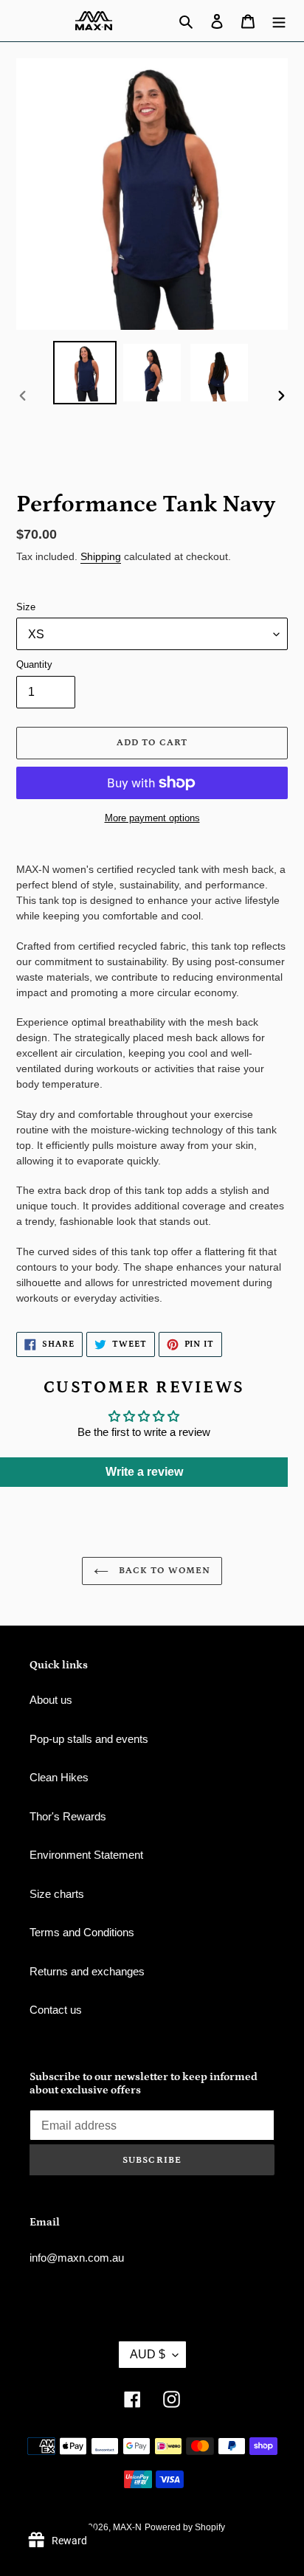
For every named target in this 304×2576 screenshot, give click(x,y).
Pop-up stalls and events (89, 1739)
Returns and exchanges (87, 1971)
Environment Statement (86, 1855)
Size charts (57, 1894)
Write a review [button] (144, 1472)
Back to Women (163, 1571)
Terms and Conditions (82, 1932)
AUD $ (148, 2354)
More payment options (152, 818)
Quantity (34, 664)
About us (51, 1700)
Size (26, 607)
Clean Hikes (59, 1777)
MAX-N (127, 2527)
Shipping (101, 556)
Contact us (56, 2010)
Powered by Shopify (185, 2527)
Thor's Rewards (68, 1816)
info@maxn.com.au (77, 2258)
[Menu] (279, 21)
